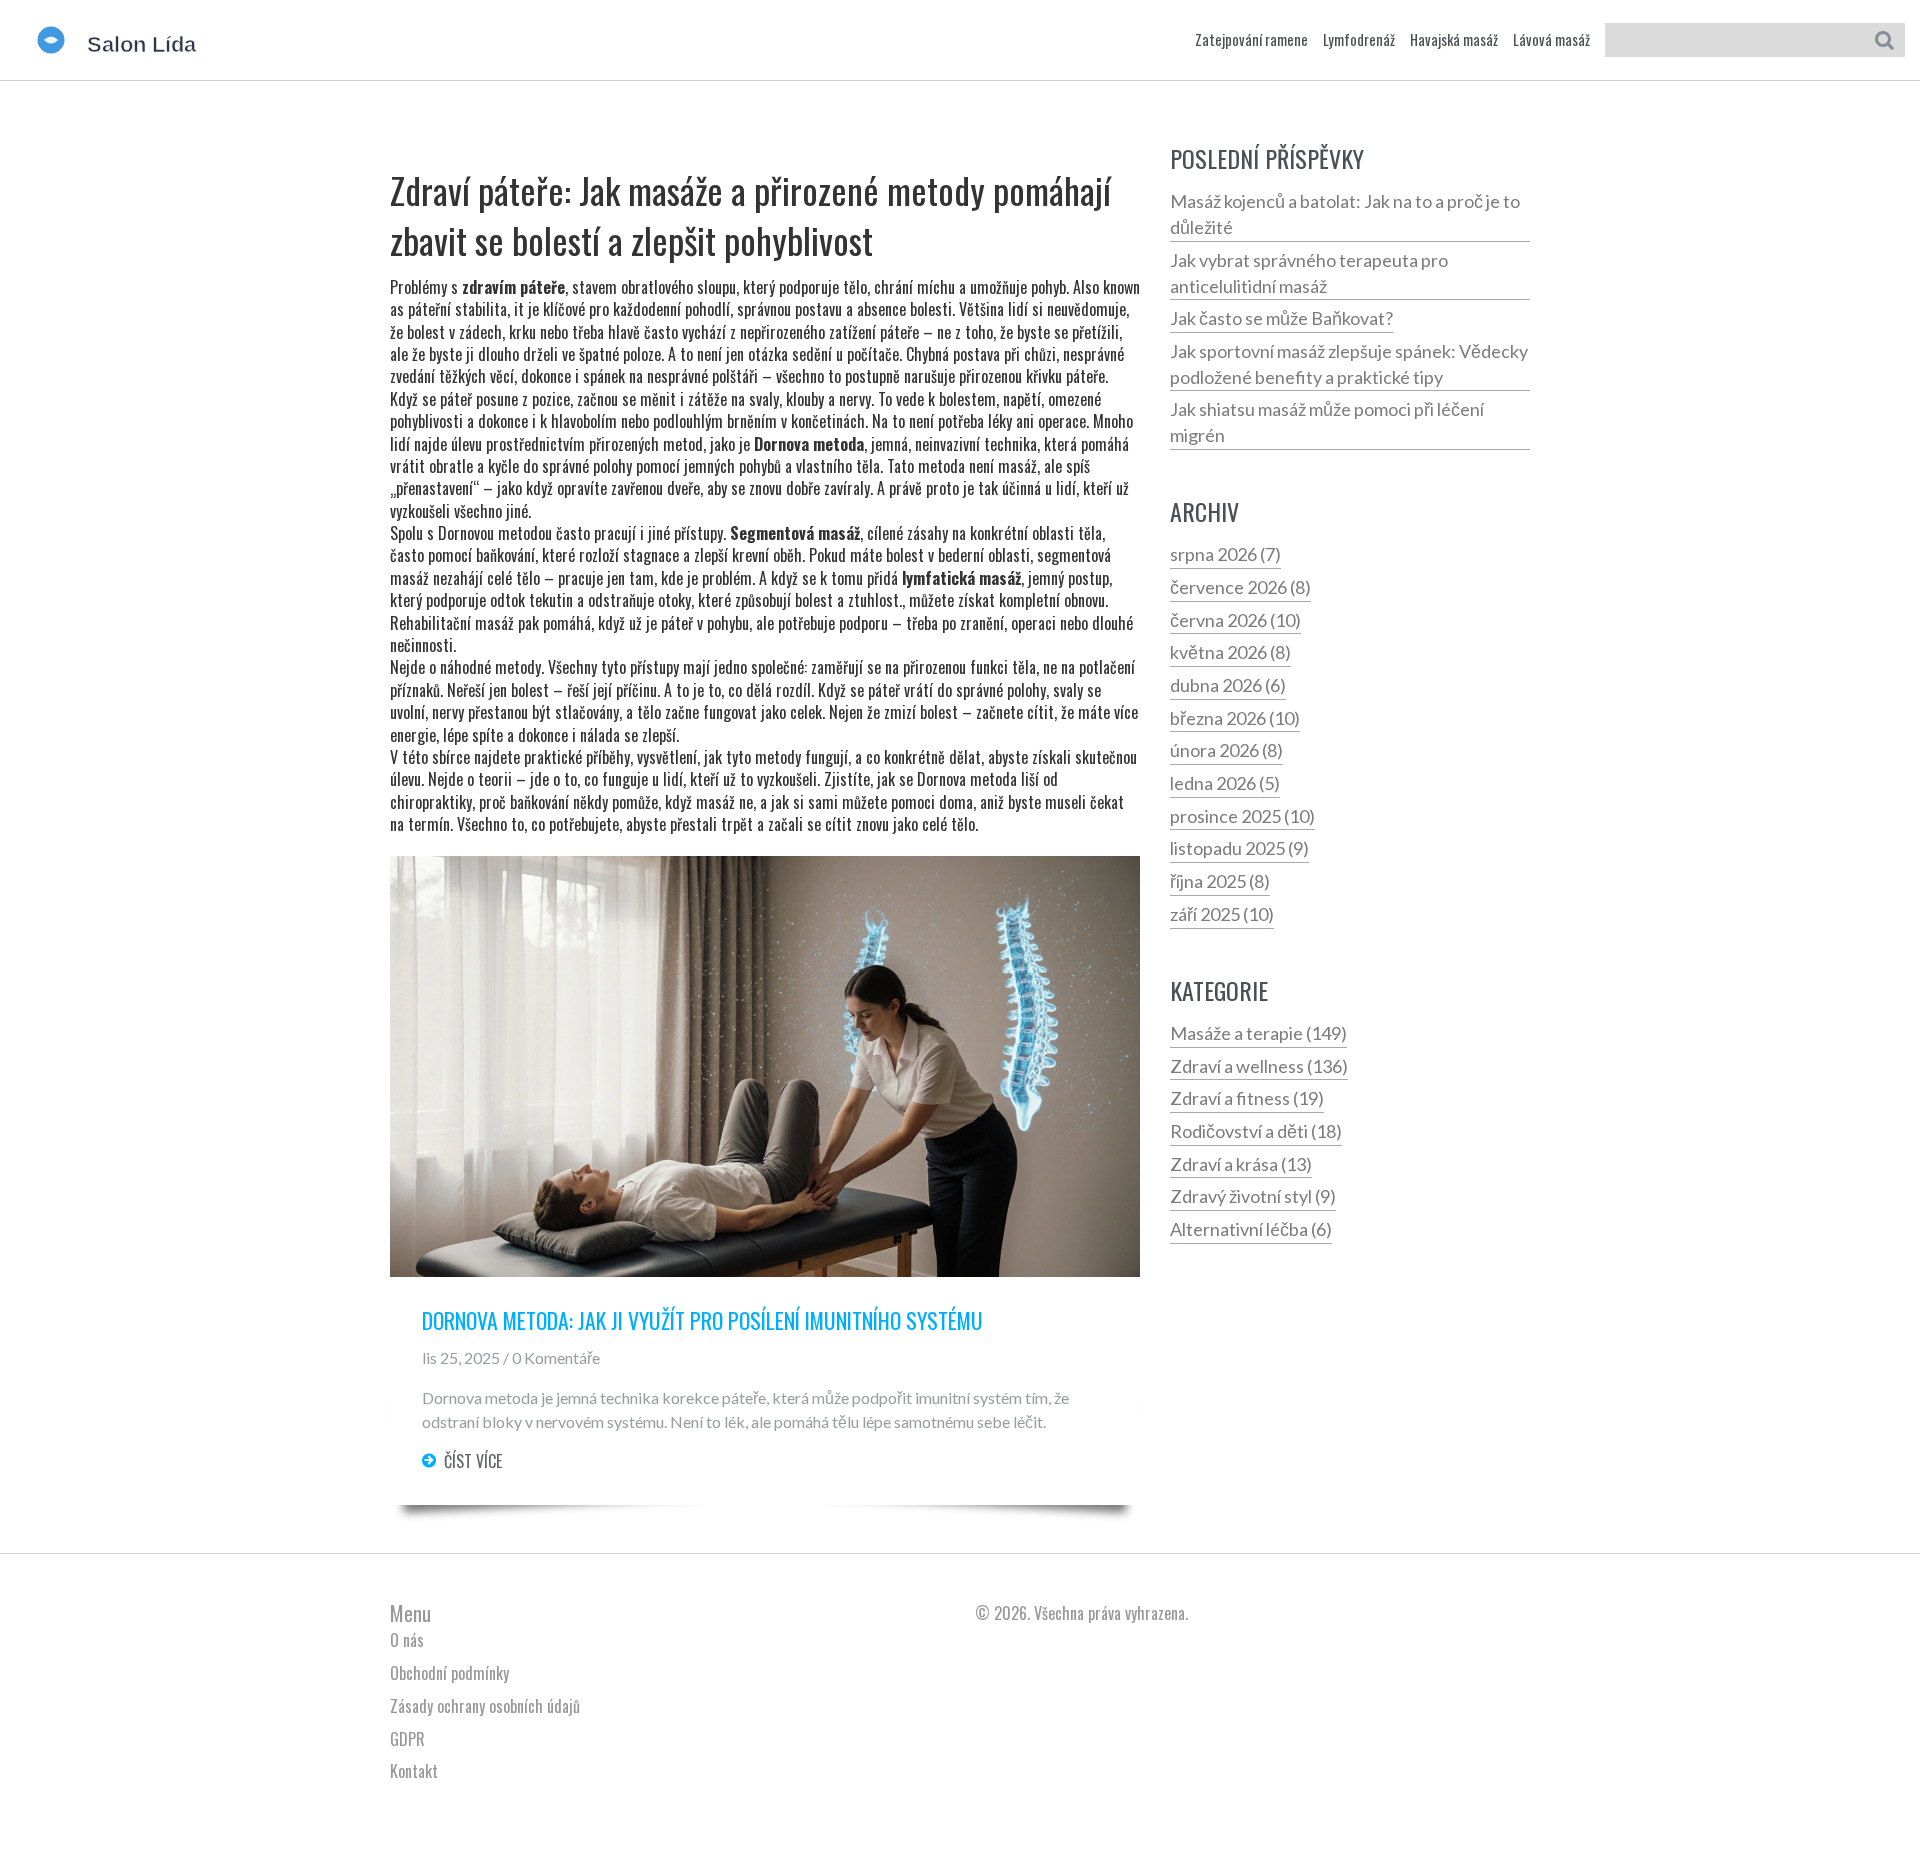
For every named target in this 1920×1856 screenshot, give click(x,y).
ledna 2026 (1225, 783)
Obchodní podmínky (449, 1673)
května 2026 (1230, 652)
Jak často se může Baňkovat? (1281, 318)
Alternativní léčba (1251, 1229)
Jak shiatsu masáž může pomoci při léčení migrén (1327, 422)
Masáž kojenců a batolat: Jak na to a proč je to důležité (1345, 214)
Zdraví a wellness (1259, 1066)
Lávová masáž (1551, 40)
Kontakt (414, 1771)
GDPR (407, 1739)
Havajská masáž (1454, 40)
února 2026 (1226, 750)
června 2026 (1235, 620)
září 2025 (1222, 914)
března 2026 (1235, 718)
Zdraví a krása (1241, 1164)
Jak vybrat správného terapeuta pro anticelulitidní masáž (1309, 273)
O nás (407, 1640)
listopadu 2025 (1239, 848)
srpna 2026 (1225, 554)
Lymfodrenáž (1359, 40)
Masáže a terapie (1258, 1033)
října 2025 (1220, 881)
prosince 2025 (1242, 816)
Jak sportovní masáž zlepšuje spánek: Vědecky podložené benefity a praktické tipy (1349, 364)
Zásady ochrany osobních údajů (485, 1706)
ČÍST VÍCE (473, 1461)
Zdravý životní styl (1253, 1196)
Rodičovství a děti (1256, 1131)
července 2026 (1240, 587)
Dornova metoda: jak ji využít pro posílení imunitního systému (702, 1321)
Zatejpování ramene (1251, 40)
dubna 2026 (1228, 685)
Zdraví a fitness (1247, 1098)
